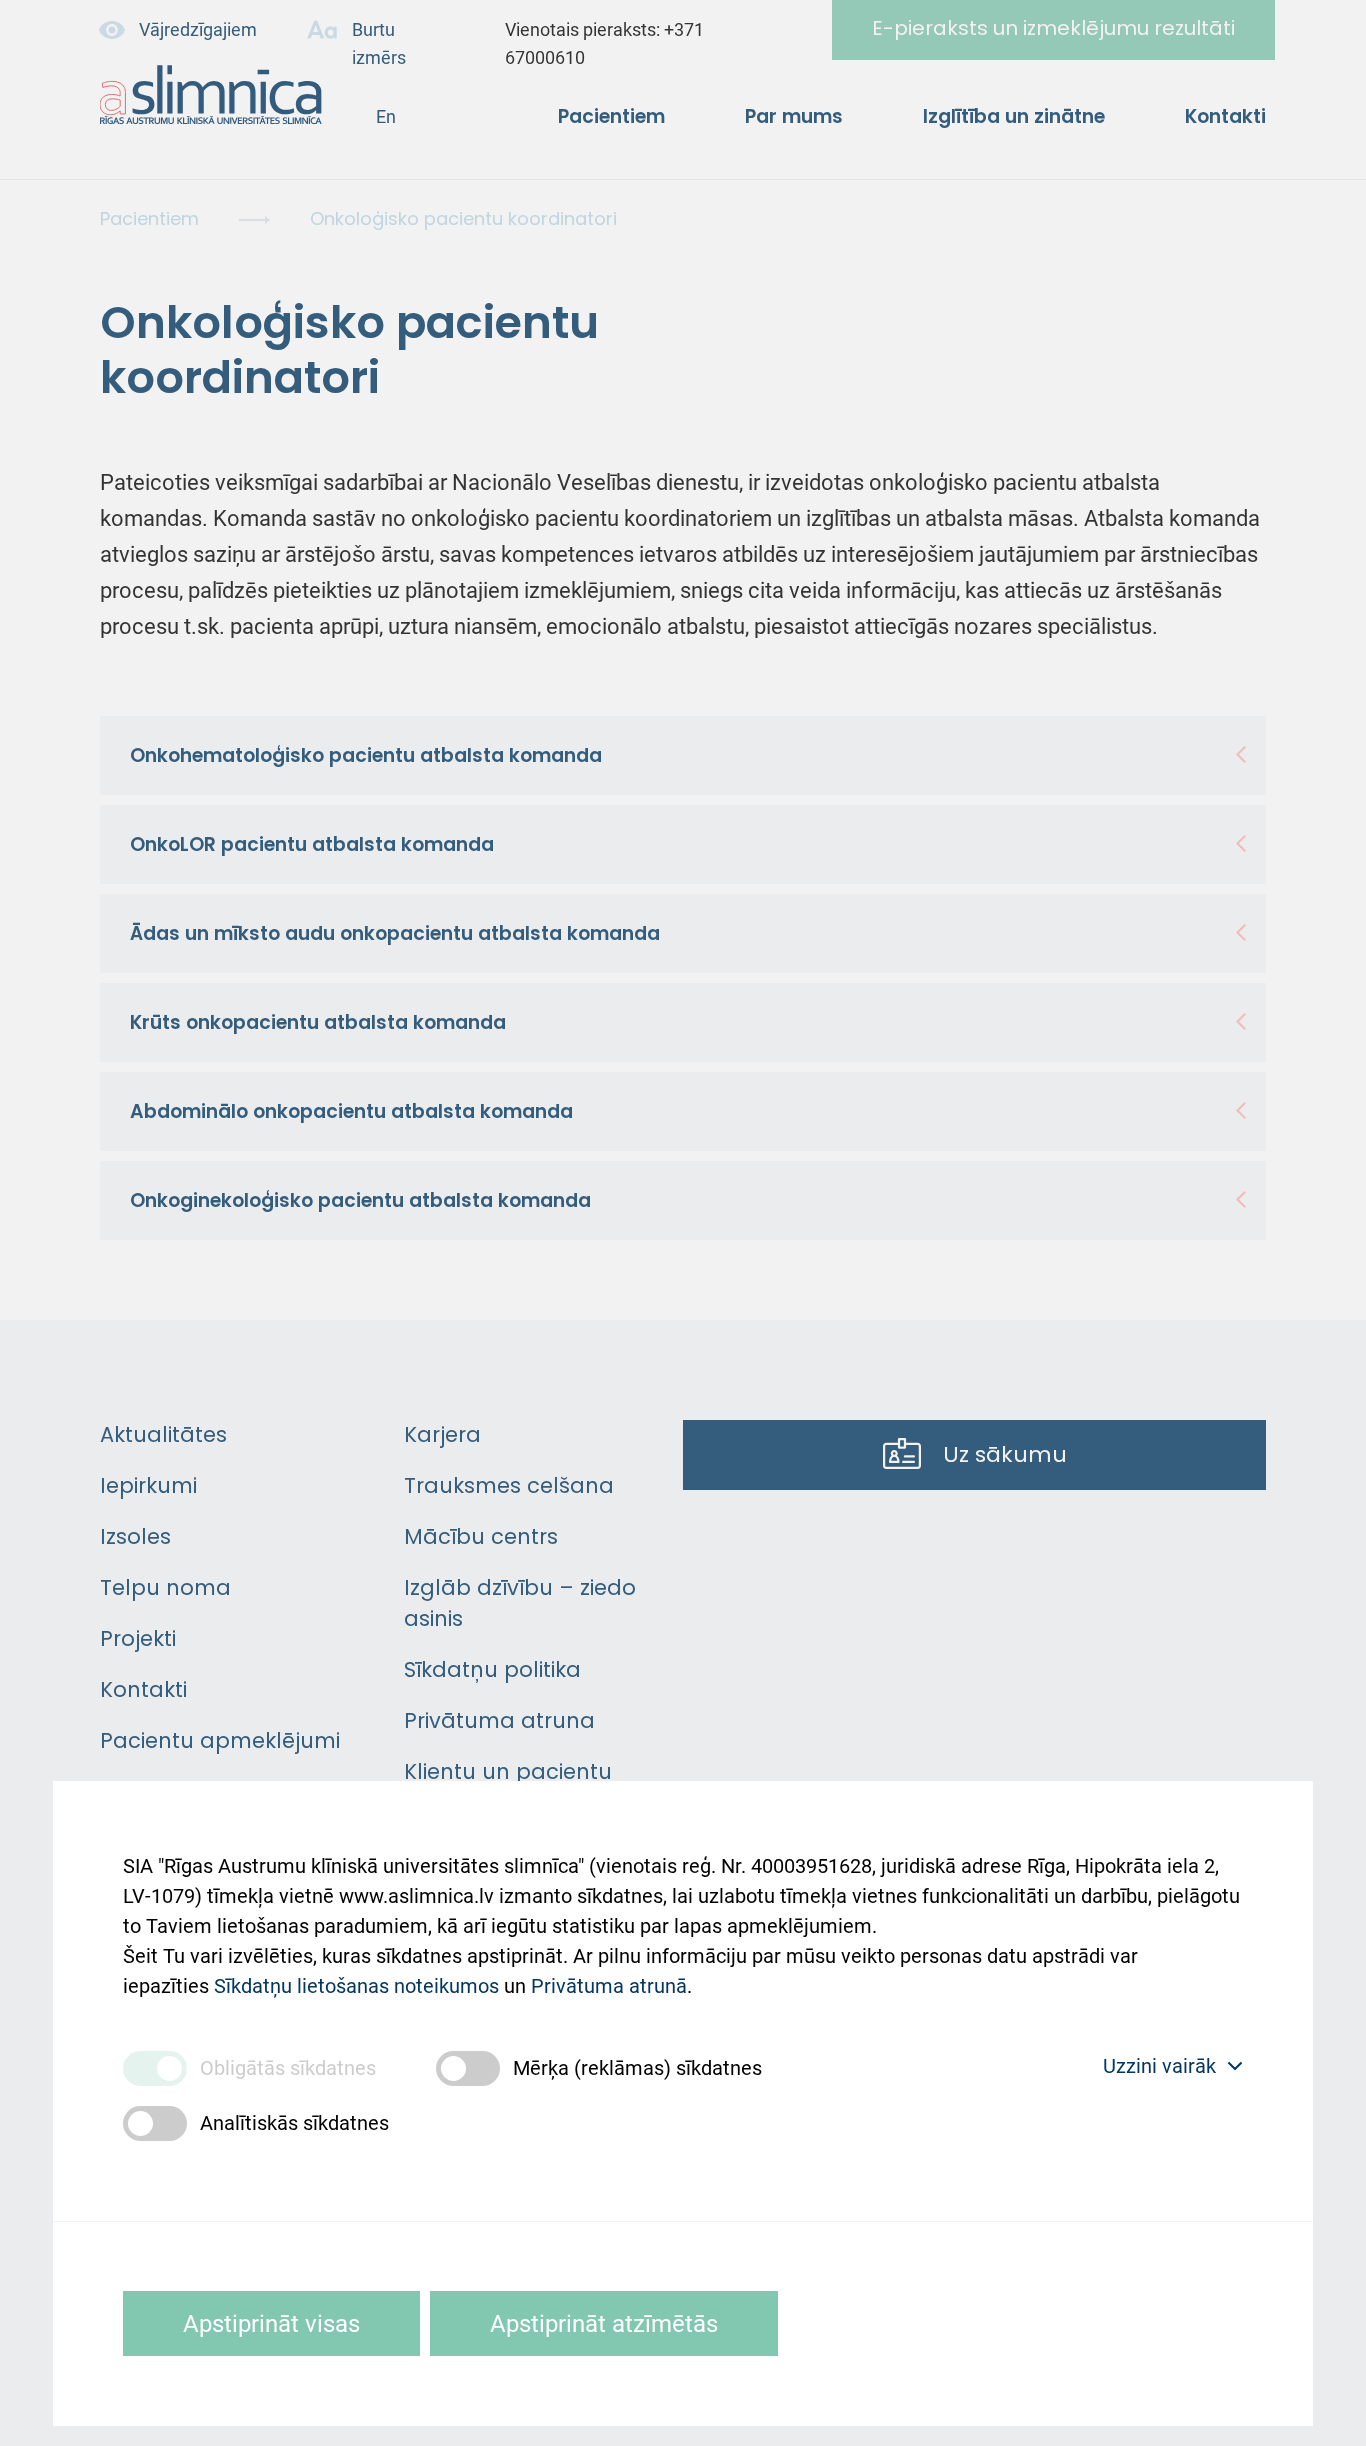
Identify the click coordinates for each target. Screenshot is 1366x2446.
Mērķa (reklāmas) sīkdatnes (637, 2068)
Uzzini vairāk (1159, 2066)
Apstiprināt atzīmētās (604, 2324)
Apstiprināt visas (271, 2324)
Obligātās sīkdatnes (288, 2068)
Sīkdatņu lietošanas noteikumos (356, 1986)
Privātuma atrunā (609, 1986)
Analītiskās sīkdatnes (294, 2123)
